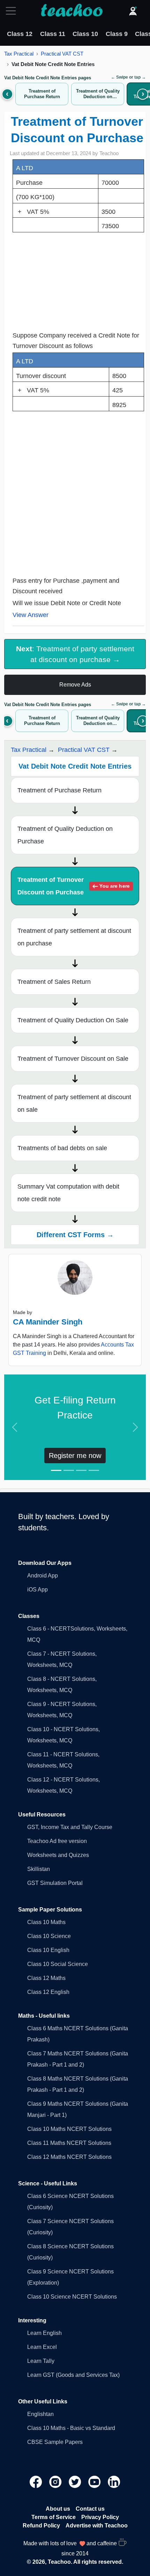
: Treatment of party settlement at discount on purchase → (75, 654)
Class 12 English (48, 1992)
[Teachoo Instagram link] (56, 2481)
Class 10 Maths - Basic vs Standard (71, 2428)
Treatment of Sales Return (54, 982)
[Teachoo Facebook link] (37, 2481)
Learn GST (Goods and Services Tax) (73, 2375)
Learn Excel (42, 2347)
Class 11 (53, 34)
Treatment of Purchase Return (59, 790)
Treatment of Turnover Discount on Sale (73, 1059)
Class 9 (117, 34)
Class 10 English (48, 1950)
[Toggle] (13, 11)
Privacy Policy (100, 2517)
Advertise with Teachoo (97, 2526)
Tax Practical (19, 54)
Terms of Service (54, 2517)
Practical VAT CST (62, 54)
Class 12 (20, 34)
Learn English (44, 2333)
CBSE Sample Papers (55, 2442)
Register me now (75, 1456)
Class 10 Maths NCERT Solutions (69, 2129)
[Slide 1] (56, 1470)
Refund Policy (41, 2526)
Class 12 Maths (46, 1978)
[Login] (133, 11)
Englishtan (40, 2414)
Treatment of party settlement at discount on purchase (74, 937)
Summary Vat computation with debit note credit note (68, 1193)
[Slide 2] (69, 1470)
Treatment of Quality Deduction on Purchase (65, 835)
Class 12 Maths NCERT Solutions (69, 2157)
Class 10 (85, 34)
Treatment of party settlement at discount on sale (74, 1103)
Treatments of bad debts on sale (62, 1148)
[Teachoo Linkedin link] (114, 2481)
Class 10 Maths (46, 1922)
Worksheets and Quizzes (58, 1855)
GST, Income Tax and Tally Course (70, 1827)
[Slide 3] (81, 1470)
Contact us (90, 2509)
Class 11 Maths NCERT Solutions (69, 2143)
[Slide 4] (94, 1470)
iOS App (37, 1590)
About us (58, 2509)
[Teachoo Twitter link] (76, 2481)
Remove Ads (75, 685)
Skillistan (39, 1869)
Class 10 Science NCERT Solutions (72, 2297)
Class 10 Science (49, 1936)
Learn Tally (41, 2361)
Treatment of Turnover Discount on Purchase (73, 886)
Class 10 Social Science (58, 1964)
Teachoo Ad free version (57, 1841)
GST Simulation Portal (55, 1883)
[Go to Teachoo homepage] (72, 11)
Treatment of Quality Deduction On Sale (73, 1020)
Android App (43, 1576)
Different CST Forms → (75, 1235)
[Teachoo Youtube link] (95, 2481)
